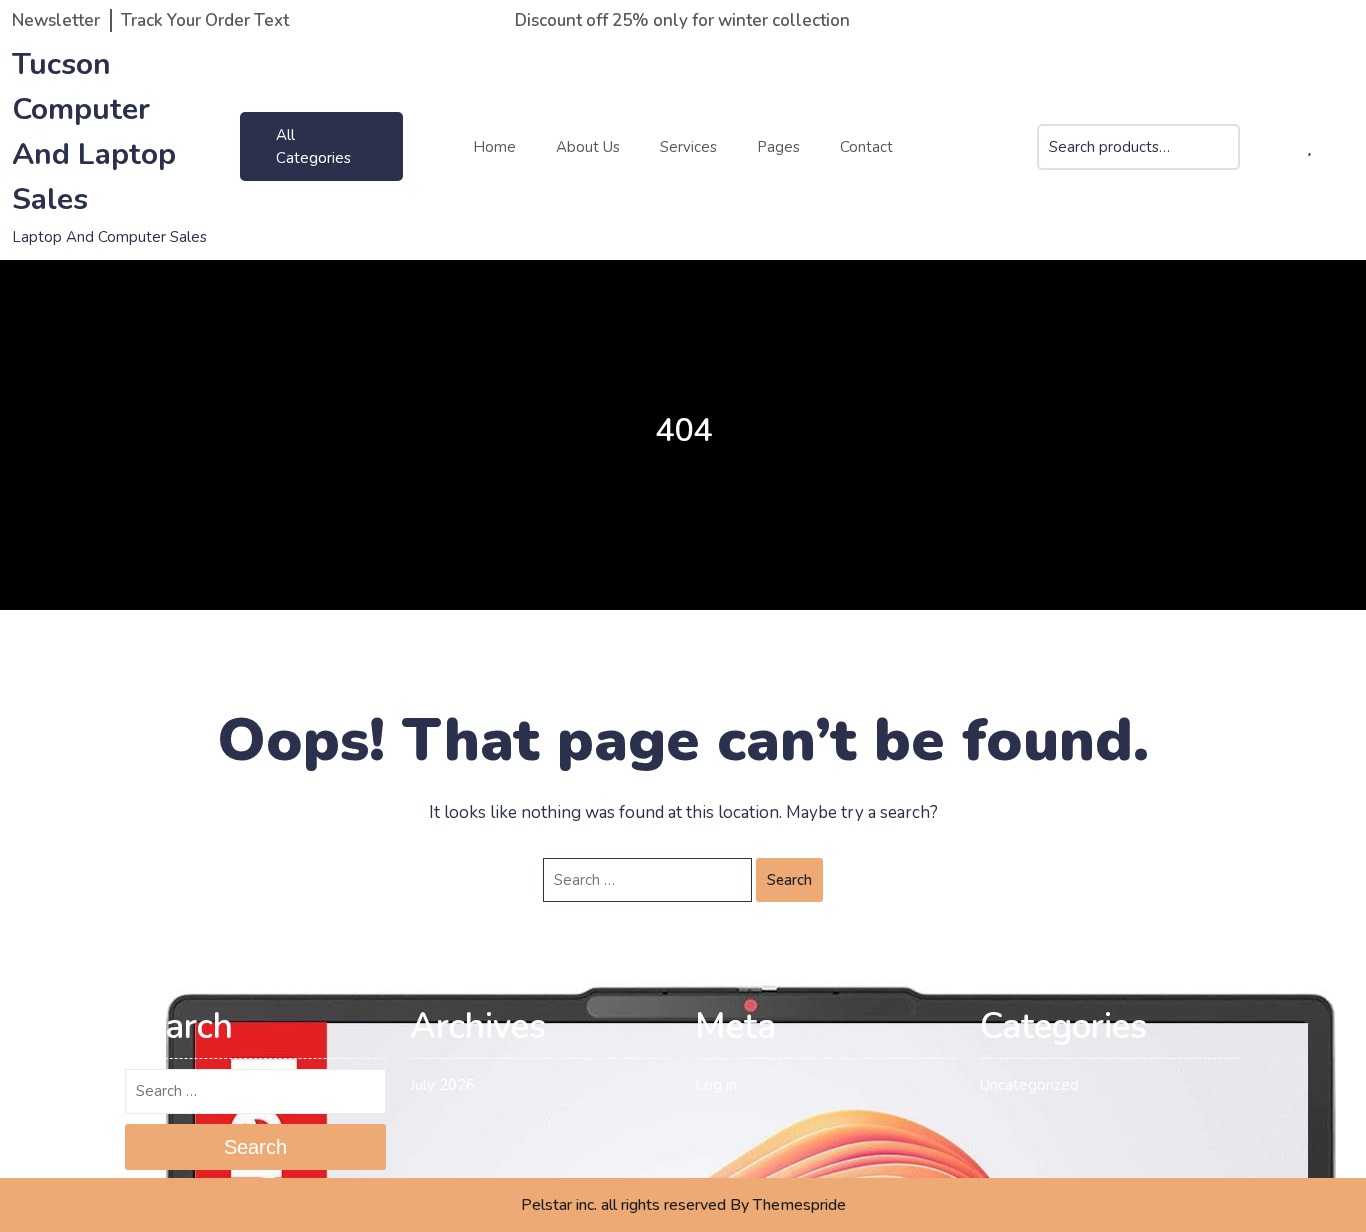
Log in (716, 1085)
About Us (588, 147)
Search (1225, 159)
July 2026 (442, 1085)
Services (688, 147)
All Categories (313, 146)
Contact (866, 147)
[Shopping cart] (1275, 147)
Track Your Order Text (205, 20)
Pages (778, 147)
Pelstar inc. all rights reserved (623, 1205)
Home (494, 147)
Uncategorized (1029, 1085)
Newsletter (56, 20)
